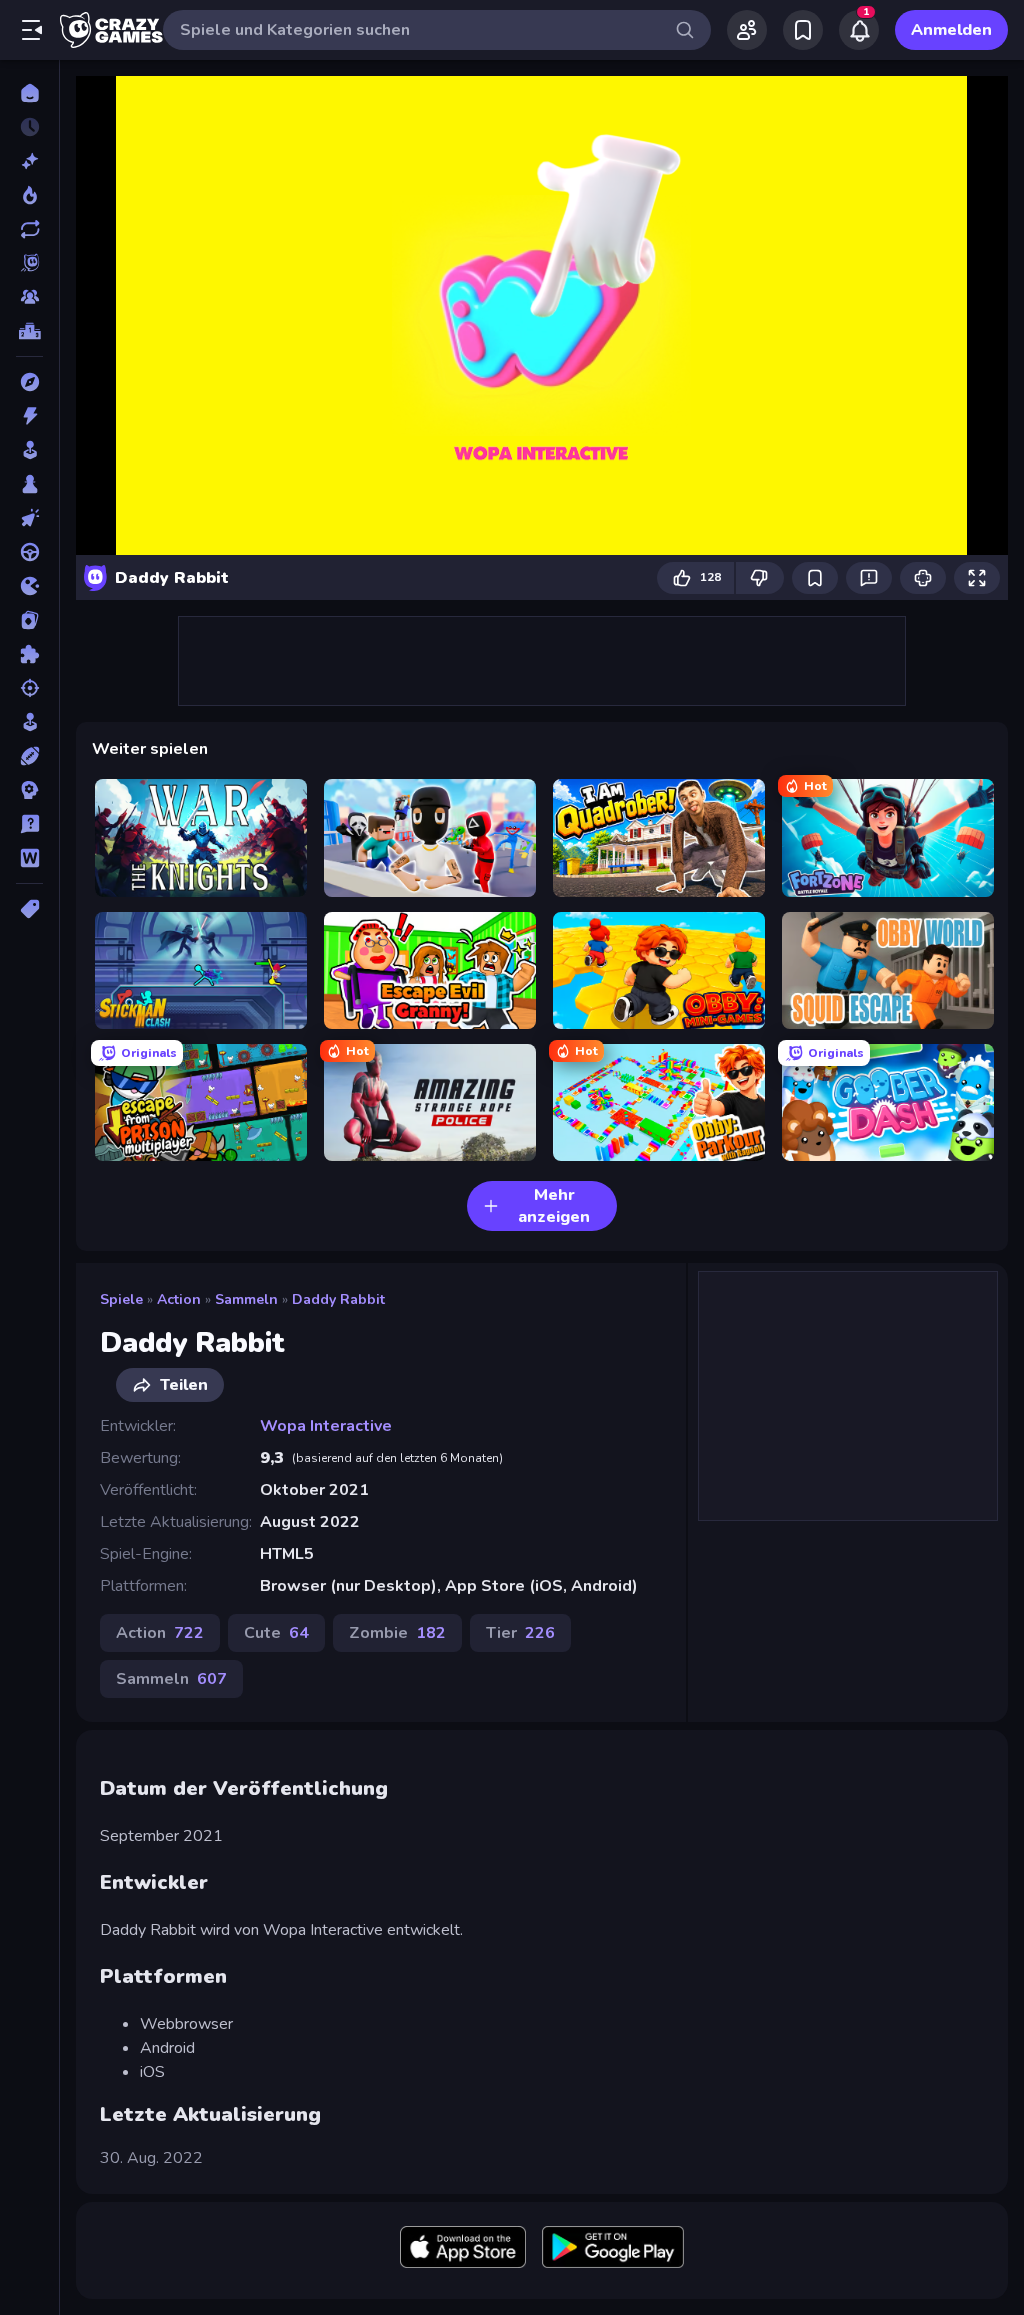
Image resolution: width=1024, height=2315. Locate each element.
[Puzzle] (29, 654)
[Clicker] (29, 518)
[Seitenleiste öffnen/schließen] (32, 30)
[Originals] (29, 263)
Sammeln (246, 1299)
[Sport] (29, 756)
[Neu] (29, 161)
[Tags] (29, 909)
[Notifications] (859, 30)
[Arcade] (29, 450)
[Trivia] (29, 824)
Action (179, 1299)
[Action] (29, 416)
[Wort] (29, 858)
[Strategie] (29, 790)
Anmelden (951, 30)
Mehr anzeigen (554, 1206)
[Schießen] (29, 688)
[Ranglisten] (29, 331)
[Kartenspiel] (29, 620)
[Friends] (747, 30)
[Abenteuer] (29, 382)
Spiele (121, 1299)
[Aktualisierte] (29, 229)
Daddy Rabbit (338, 1299)
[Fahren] (29, 552)
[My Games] (803, 30)
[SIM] (29, 722)
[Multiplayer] (29, 297)
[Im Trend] (29, 195)
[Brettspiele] (29, 484)
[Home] (29, 93)
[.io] (29, 586)
